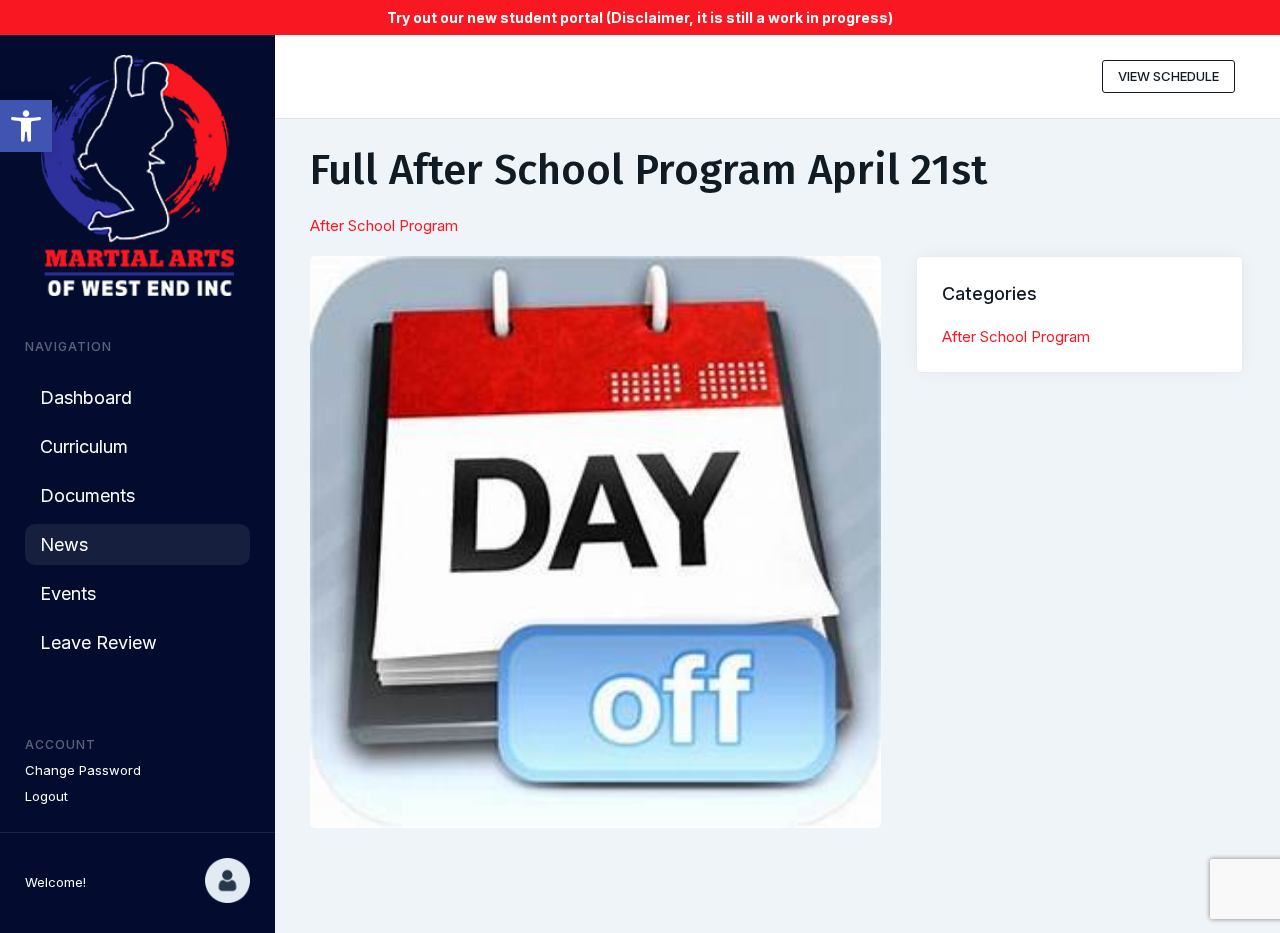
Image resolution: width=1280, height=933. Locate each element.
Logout (46, 796)
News (64, 544)
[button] (26, 126)
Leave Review (98, 642)
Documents (87, 495)
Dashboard (86, 397)
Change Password (83, 770)
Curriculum (84, 446)
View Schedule (1168, 76)
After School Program (384, 225)
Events (68, 593)
